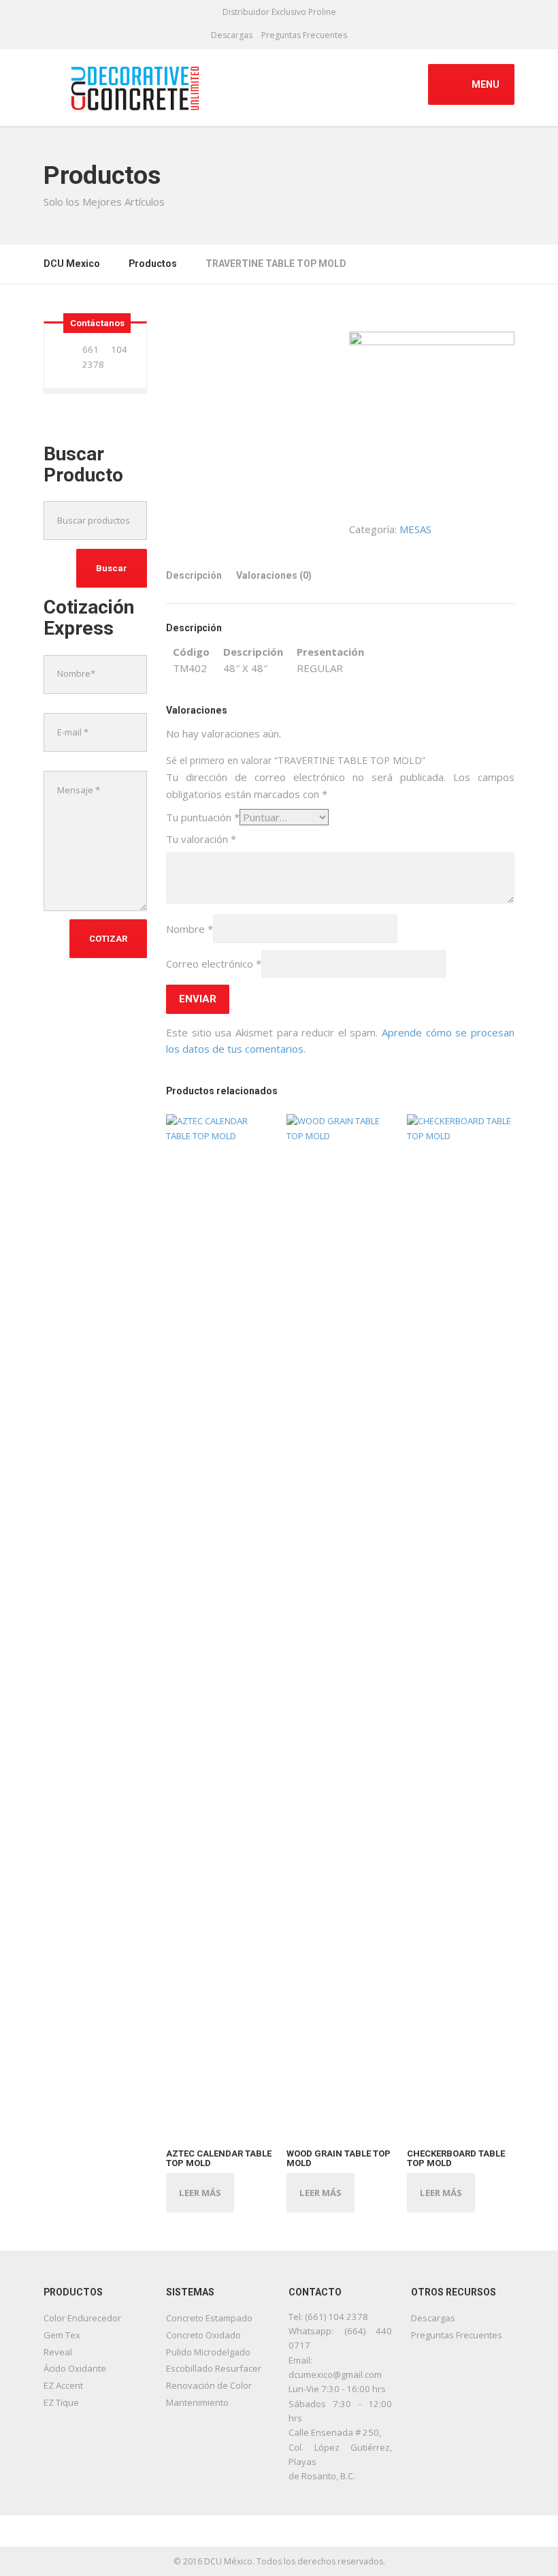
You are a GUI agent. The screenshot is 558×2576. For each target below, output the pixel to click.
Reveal (58, 2352)
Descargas (232, 35)
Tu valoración (201, 839)
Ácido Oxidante (75, 2368)
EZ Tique (61, 2402)
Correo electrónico (214, 964)
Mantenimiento (197, 2402)
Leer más (200, 2193)
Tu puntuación (203, 817)
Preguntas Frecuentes (304, 35)
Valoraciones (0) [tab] (274, 575)
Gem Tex (62, 2335)
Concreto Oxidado (203, 2335)
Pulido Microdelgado (208, 2352)
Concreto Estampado (209, 2318)
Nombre (190, 929)
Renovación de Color (209, 2385)
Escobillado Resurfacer (214, 2368)
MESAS (415, 529)
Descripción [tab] (194, 575)
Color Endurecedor (82, 2318)
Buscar (112, 568)
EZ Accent (63, 2385)
